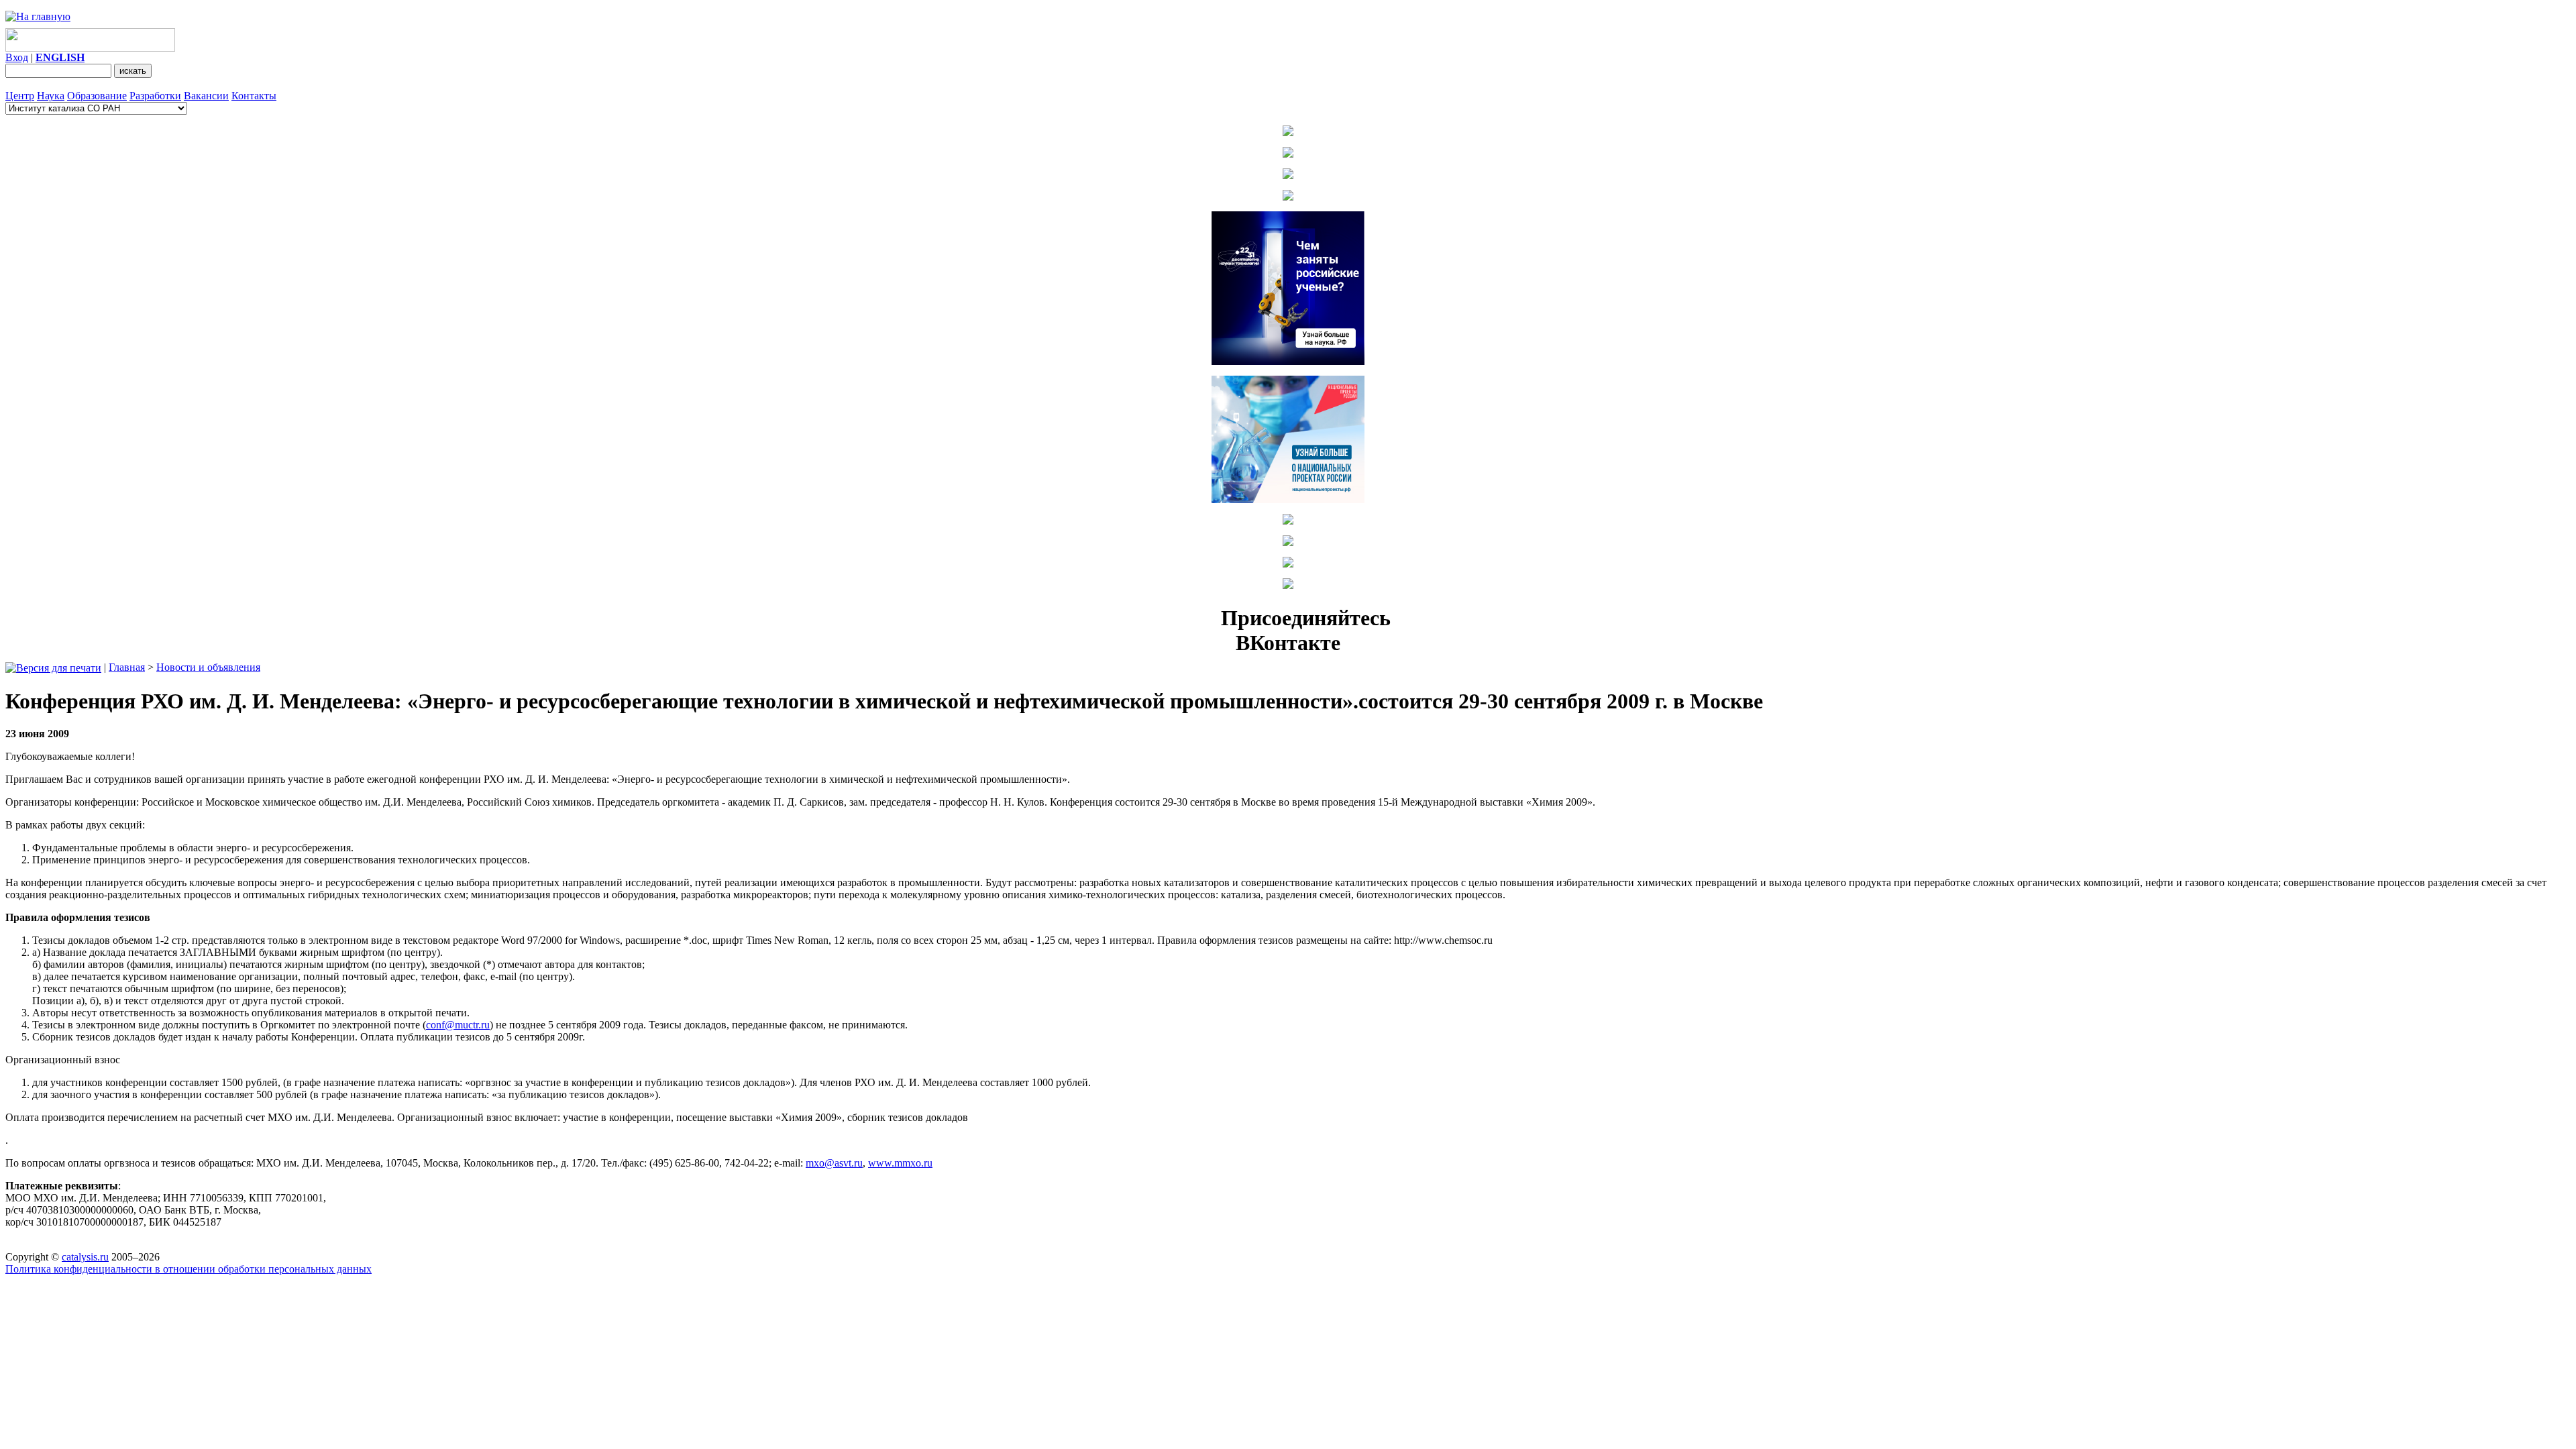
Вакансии (206, 96)
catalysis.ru (85, 1257)
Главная (127, 667)
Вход (17, 57)
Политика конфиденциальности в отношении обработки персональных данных (189, 1269)
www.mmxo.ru (900, 1163)
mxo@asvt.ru (834, 1163)
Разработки (155, 96)
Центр (20, 96)
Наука (51, 96)
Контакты (254, 96)
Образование (97, 96)
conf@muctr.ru (458, 1025)
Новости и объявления (208, 667)
